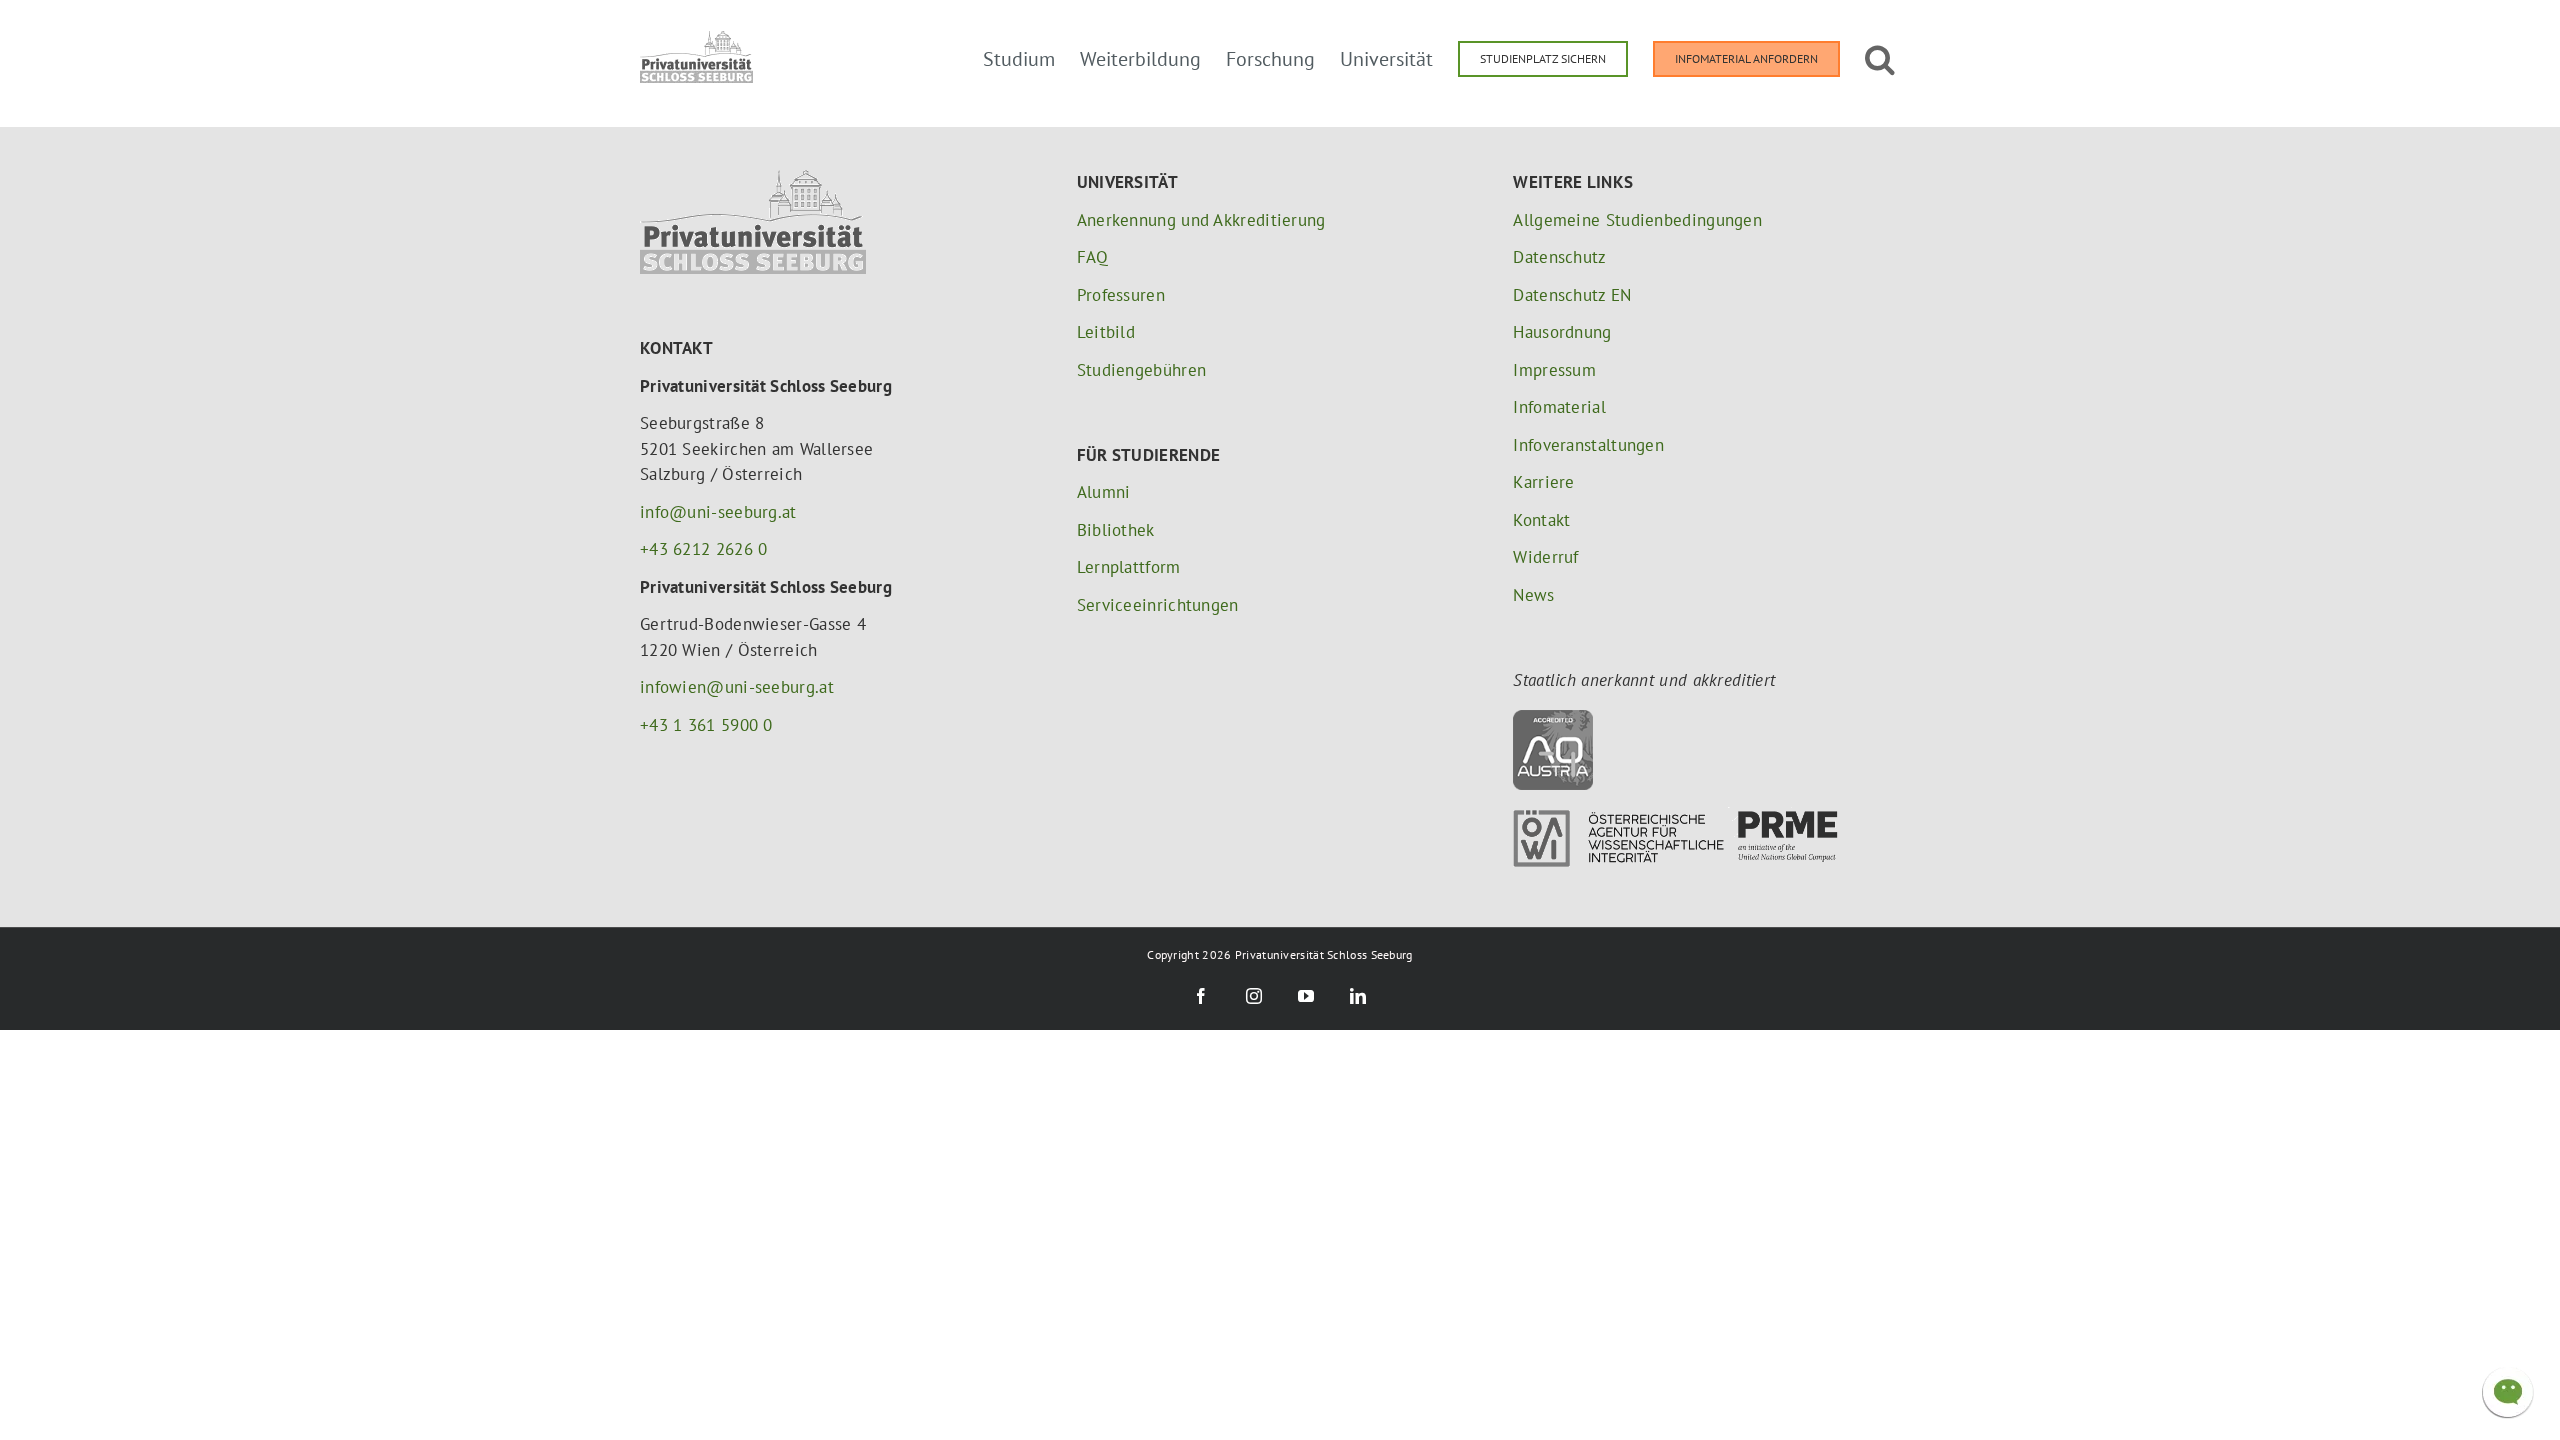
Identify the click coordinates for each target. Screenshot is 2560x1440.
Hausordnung (1562, 332)
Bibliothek (1116, 530)
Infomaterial (1559, 407)
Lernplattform (1129, 567)
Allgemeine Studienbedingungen (1637, 220)
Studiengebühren (1142, 370)
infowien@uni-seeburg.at (737, 687)
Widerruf (1545, 557)
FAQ (1093, 257)
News (1533, 595)
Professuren (1121, 295)
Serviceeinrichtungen (1158, 605)
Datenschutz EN (1572, 295)
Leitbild (1106, 332)
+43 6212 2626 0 (704, 549)
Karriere (1543, 482)
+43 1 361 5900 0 (706, 725)
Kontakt (1541, 520)
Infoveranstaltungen (1588, 445)
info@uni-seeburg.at (718, 512)
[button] (1880, 57)
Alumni (1104, 492)
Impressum (1554, 370)
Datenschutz (1559, 257)
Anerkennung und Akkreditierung (1201, 220)
